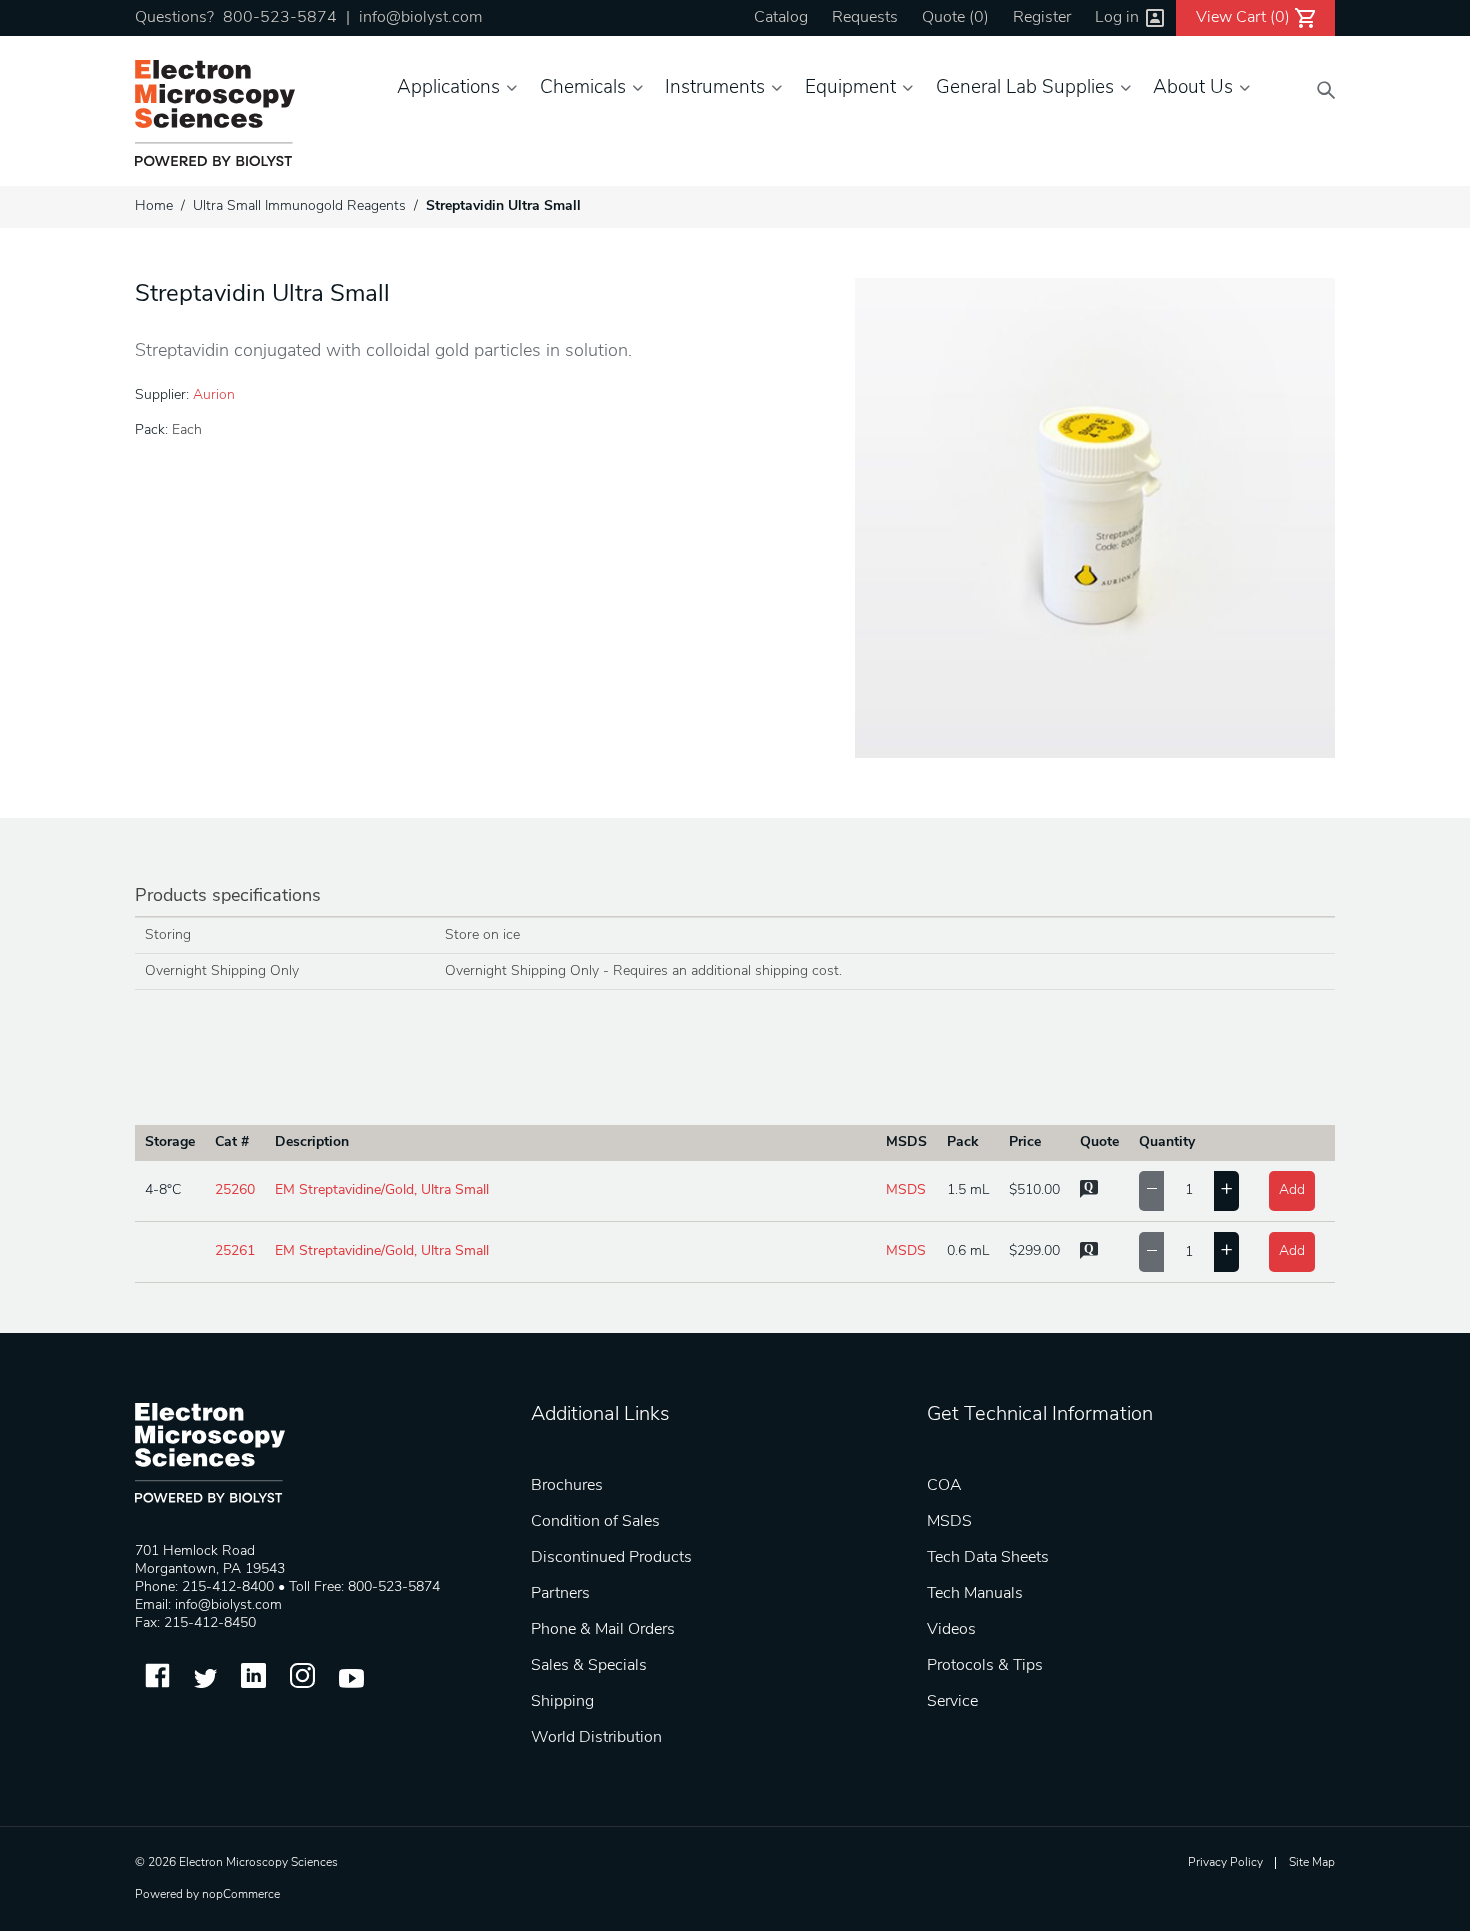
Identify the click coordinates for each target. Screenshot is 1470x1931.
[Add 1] (1226, 1191)
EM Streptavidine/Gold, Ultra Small (382, 1190)
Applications (448, 88)
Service (952, 1702)
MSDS (906, 1190)
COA (944, 1486)
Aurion (214, 395)
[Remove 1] (1151, 1191)
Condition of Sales (595, 1522)
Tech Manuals (975, 1594)
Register (1042, 18)
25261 (235, 1251)
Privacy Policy (1225, 1863)
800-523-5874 (280, 18)
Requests (865, 18)
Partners (560, 1594)
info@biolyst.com (420, 18)
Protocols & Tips (985, 1666)
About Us (1193, 88)
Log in (1117, 18)
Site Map (1312, 1863)
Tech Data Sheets (988, 1558)
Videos (951, 1630)
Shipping (562, 1702)
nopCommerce (241, 1895)
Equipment (850, 88)
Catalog (781, 18)
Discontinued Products (611, 1558)
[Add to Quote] (1089, 1194)
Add (1292, 1190)
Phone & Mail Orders (603, 1630)
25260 (235, 1190)
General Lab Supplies (1025, 88)
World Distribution (596, 1738)
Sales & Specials (589, 1666)
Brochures (567, 1486)
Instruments (715, 88)
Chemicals (583, 88)
